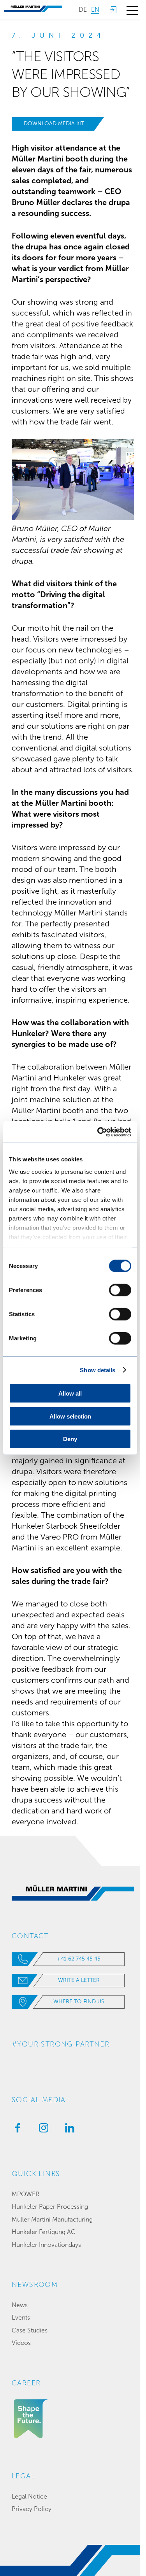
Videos (21, 2343)
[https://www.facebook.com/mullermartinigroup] (16, 2130)
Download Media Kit (54, 124)
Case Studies (30, 2330)
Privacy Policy (32, 2509)
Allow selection (70, 1416)
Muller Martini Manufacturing (52, 2219)
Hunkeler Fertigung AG (44, 2232)
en (95, 10)
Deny (70, 1439)
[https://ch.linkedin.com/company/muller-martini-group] (68, 2130)
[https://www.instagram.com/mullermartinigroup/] (42, 2130)
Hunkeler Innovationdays (46, 2245)
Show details (98, 1370)
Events (21, 2317)
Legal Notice (29, 2496)
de (83, 10)
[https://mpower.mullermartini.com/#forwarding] (113, 10)
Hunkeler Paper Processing (50, 2207)
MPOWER (26, 2194)
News (20, 2305)
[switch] (120, 1290)
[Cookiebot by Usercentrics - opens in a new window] (99, 1132)
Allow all (70, 1393)
